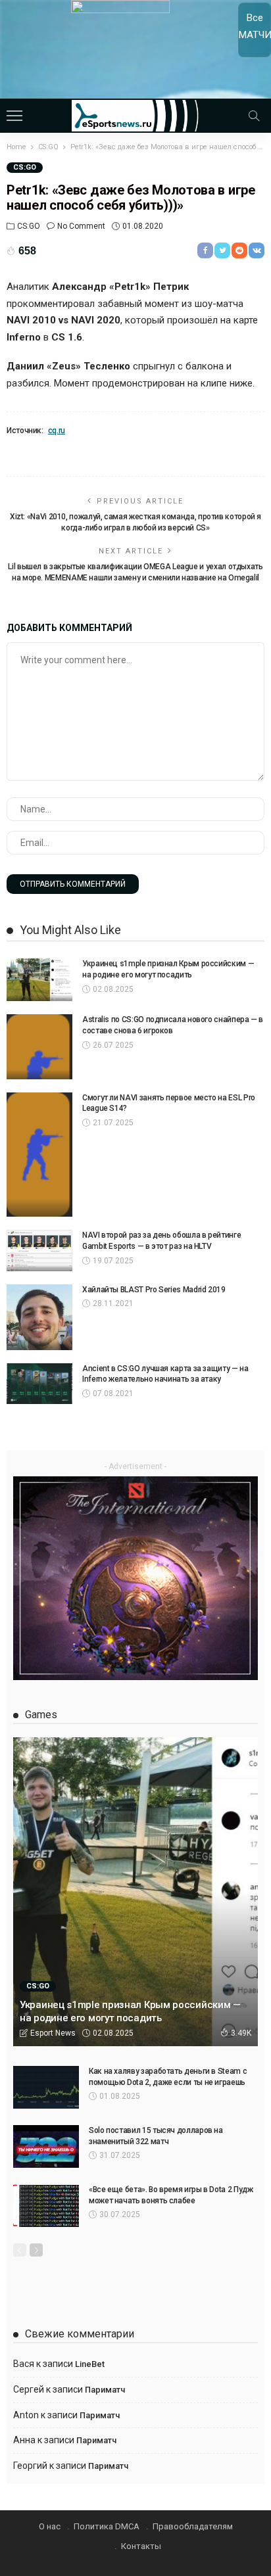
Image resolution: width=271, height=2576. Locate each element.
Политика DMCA (107, 2526)
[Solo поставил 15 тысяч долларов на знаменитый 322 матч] (46, 2146)
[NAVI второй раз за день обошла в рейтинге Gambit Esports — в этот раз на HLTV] (39, 1251)
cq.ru (57, 431)
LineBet (90, 2364)
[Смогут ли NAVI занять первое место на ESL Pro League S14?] (39, 1155)
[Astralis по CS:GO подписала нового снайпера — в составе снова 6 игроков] (39, 1046)
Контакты (141, 2546)
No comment (81, 226)
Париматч (105, 2390)
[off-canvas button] (14, 116)
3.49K (241, 2033)
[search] (254, 116)
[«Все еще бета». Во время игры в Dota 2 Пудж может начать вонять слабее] (46, 2206)
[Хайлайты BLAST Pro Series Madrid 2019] (39, 1317)
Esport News (53, 2033)
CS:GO (25, 167)
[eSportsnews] (136, 114)
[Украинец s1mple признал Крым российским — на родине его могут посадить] (39, 980)
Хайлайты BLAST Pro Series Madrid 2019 (154, 1290)
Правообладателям (193, 2526)
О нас (50, 2526)
